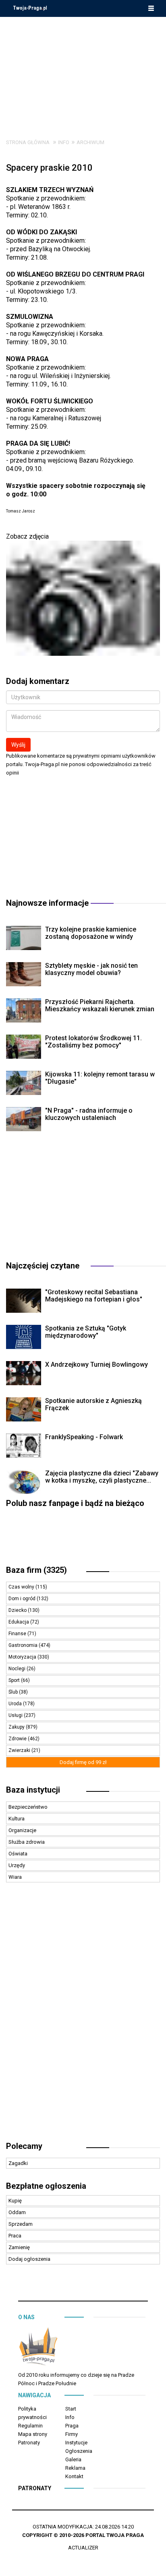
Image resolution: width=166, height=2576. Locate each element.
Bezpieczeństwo (28, 1807)
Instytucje (76, 2443)
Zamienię (19, 2247)
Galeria (73, 2459)
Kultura (17, 1819)
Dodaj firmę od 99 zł (83, 1762)
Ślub (14, 1692)
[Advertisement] (83, 72)
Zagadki (18, 2163)
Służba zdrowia (27, 1842)
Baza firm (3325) (36, 1570)
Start (71, 2409)
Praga (72, 2426)
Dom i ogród (23, 1599)
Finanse (18, 1634)
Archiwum (90, 142)
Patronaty (29, 2443)
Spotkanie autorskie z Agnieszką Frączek (93, 1404)
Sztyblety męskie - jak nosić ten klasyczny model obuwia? (91, 969)
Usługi (16, 1715)
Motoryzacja (23, 1657)
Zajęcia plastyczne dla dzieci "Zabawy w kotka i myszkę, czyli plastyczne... (102, 1477)
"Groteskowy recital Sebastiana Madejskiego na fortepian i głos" (94, 1296)
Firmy (72, 2434)
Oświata (18, 1854)
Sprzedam (21, 2224)
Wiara (15, 1877)
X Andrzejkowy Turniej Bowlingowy (96, 1364)
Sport (15, 1680)
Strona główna (28, 142)
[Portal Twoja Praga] (38, 2348)
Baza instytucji (33, 1790)
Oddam (17, 2212)
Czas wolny (22, 1587)
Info (64, 142)
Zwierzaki (20, 1750)
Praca (15, 2236)
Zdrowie (18, 1739)
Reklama (75, 2468)
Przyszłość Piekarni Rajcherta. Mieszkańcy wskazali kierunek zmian (100, 1005)
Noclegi (18, 1669)
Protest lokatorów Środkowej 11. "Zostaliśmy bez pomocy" (93, 1042)
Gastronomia (24, 1645)
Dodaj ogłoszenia (29, 2259)
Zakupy (17, 1727)
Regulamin (30, 2426)
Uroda (16, 1704)
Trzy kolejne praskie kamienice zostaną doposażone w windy (91, 933)
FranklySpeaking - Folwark (84, 1437)
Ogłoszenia (79, 2451)
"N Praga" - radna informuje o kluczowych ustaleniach (89, 1114)
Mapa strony (33, 2434)
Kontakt (74, 2476)
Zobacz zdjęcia (27, 536)
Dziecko (18, 1610)
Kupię (15, 2201)
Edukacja (19, 1622)
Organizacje (22, 1830)
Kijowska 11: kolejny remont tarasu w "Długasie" (100, 1078)
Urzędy (17, 1865)
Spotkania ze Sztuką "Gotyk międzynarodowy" (86, 1332)
